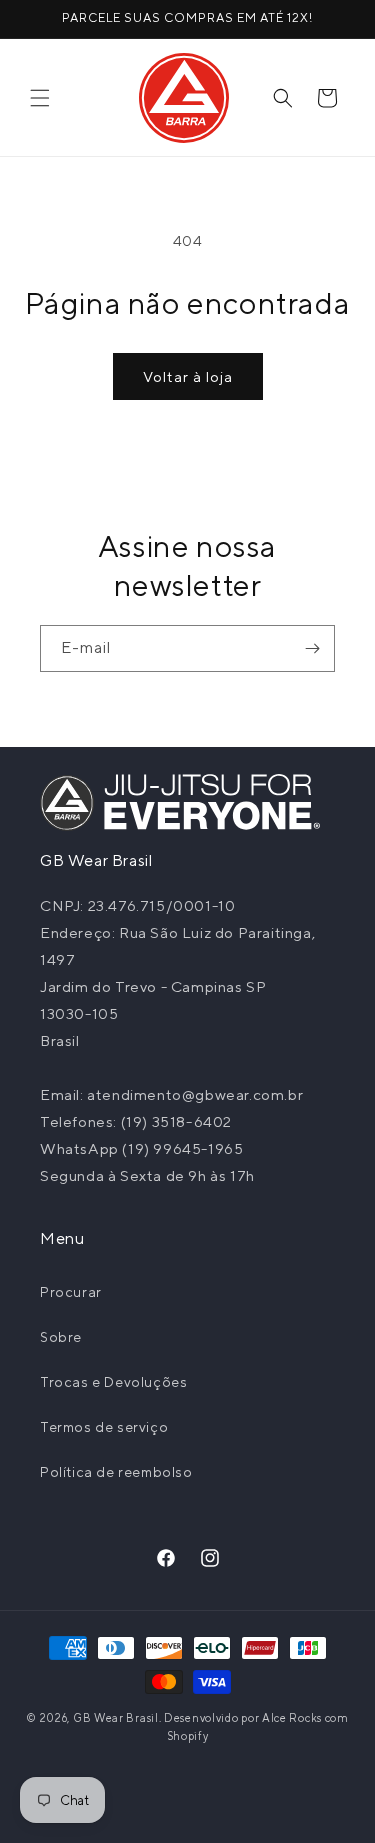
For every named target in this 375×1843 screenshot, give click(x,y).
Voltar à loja (188, 376)
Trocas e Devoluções (113, 1382)
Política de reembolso (116, 1472)
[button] (40, 98)
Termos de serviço (104, 1427)
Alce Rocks (292, 1717)
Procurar (71, 1292)
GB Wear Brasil (116, 1717)
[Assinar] (312, 648)
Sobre (61, 1337)
